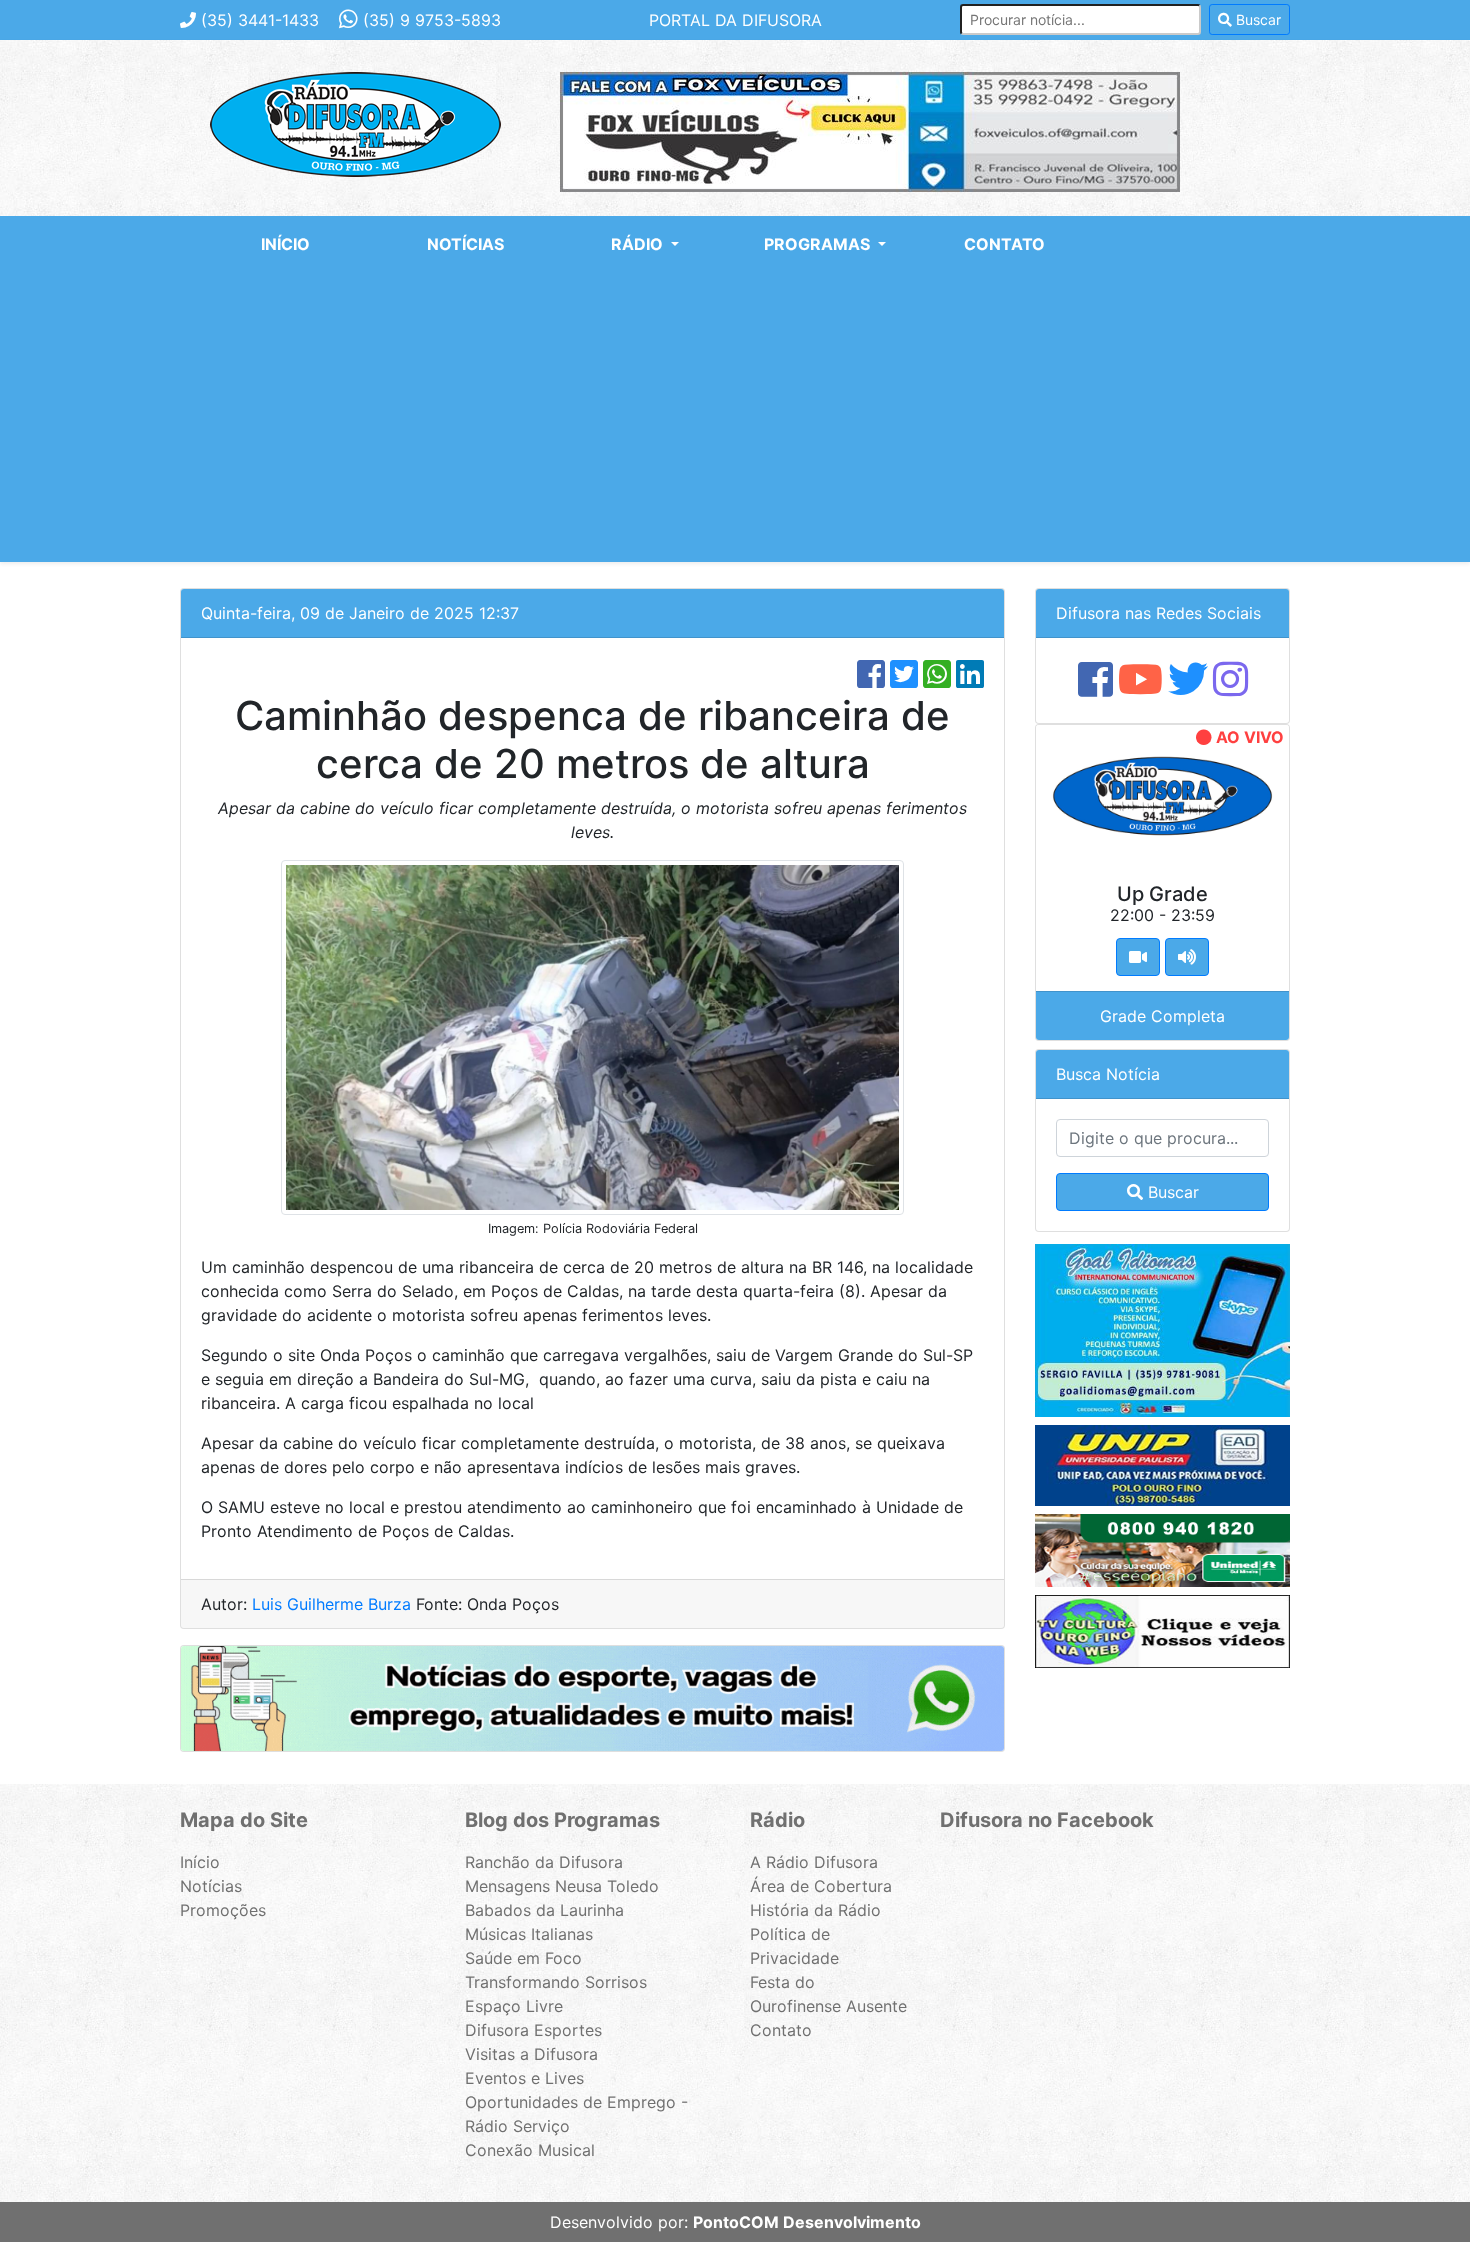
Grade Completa (1162, 1016)
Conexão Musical (530, 2150)
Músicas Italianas (529, 1934)
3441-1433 (260, 20)
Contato (1004, 244)
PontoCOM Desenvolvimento (807, 2222)
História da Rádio (815, 1910)
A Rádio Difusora (814, 1862)
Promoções (223, 1910)
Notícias (465, 244)
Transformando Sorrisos (556, 1982)
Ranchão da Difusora (544, 1862)
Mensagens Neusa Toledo (562, 1886)
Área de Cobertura (821, 1886)
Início (285, 244)
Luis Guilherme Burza (331, 1604)
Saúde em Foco (523, 1958)
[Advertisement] (735, 422)
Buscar (1256, 19)
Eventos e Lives (524, 2078)
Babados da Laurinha (544, 1910)
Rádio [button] (639, 244)
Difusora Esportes (533, 2030)
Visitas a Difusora (531, 2054)
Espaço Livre (514, 2006)
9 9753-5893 (432, 20)
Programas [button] (819, 244)
